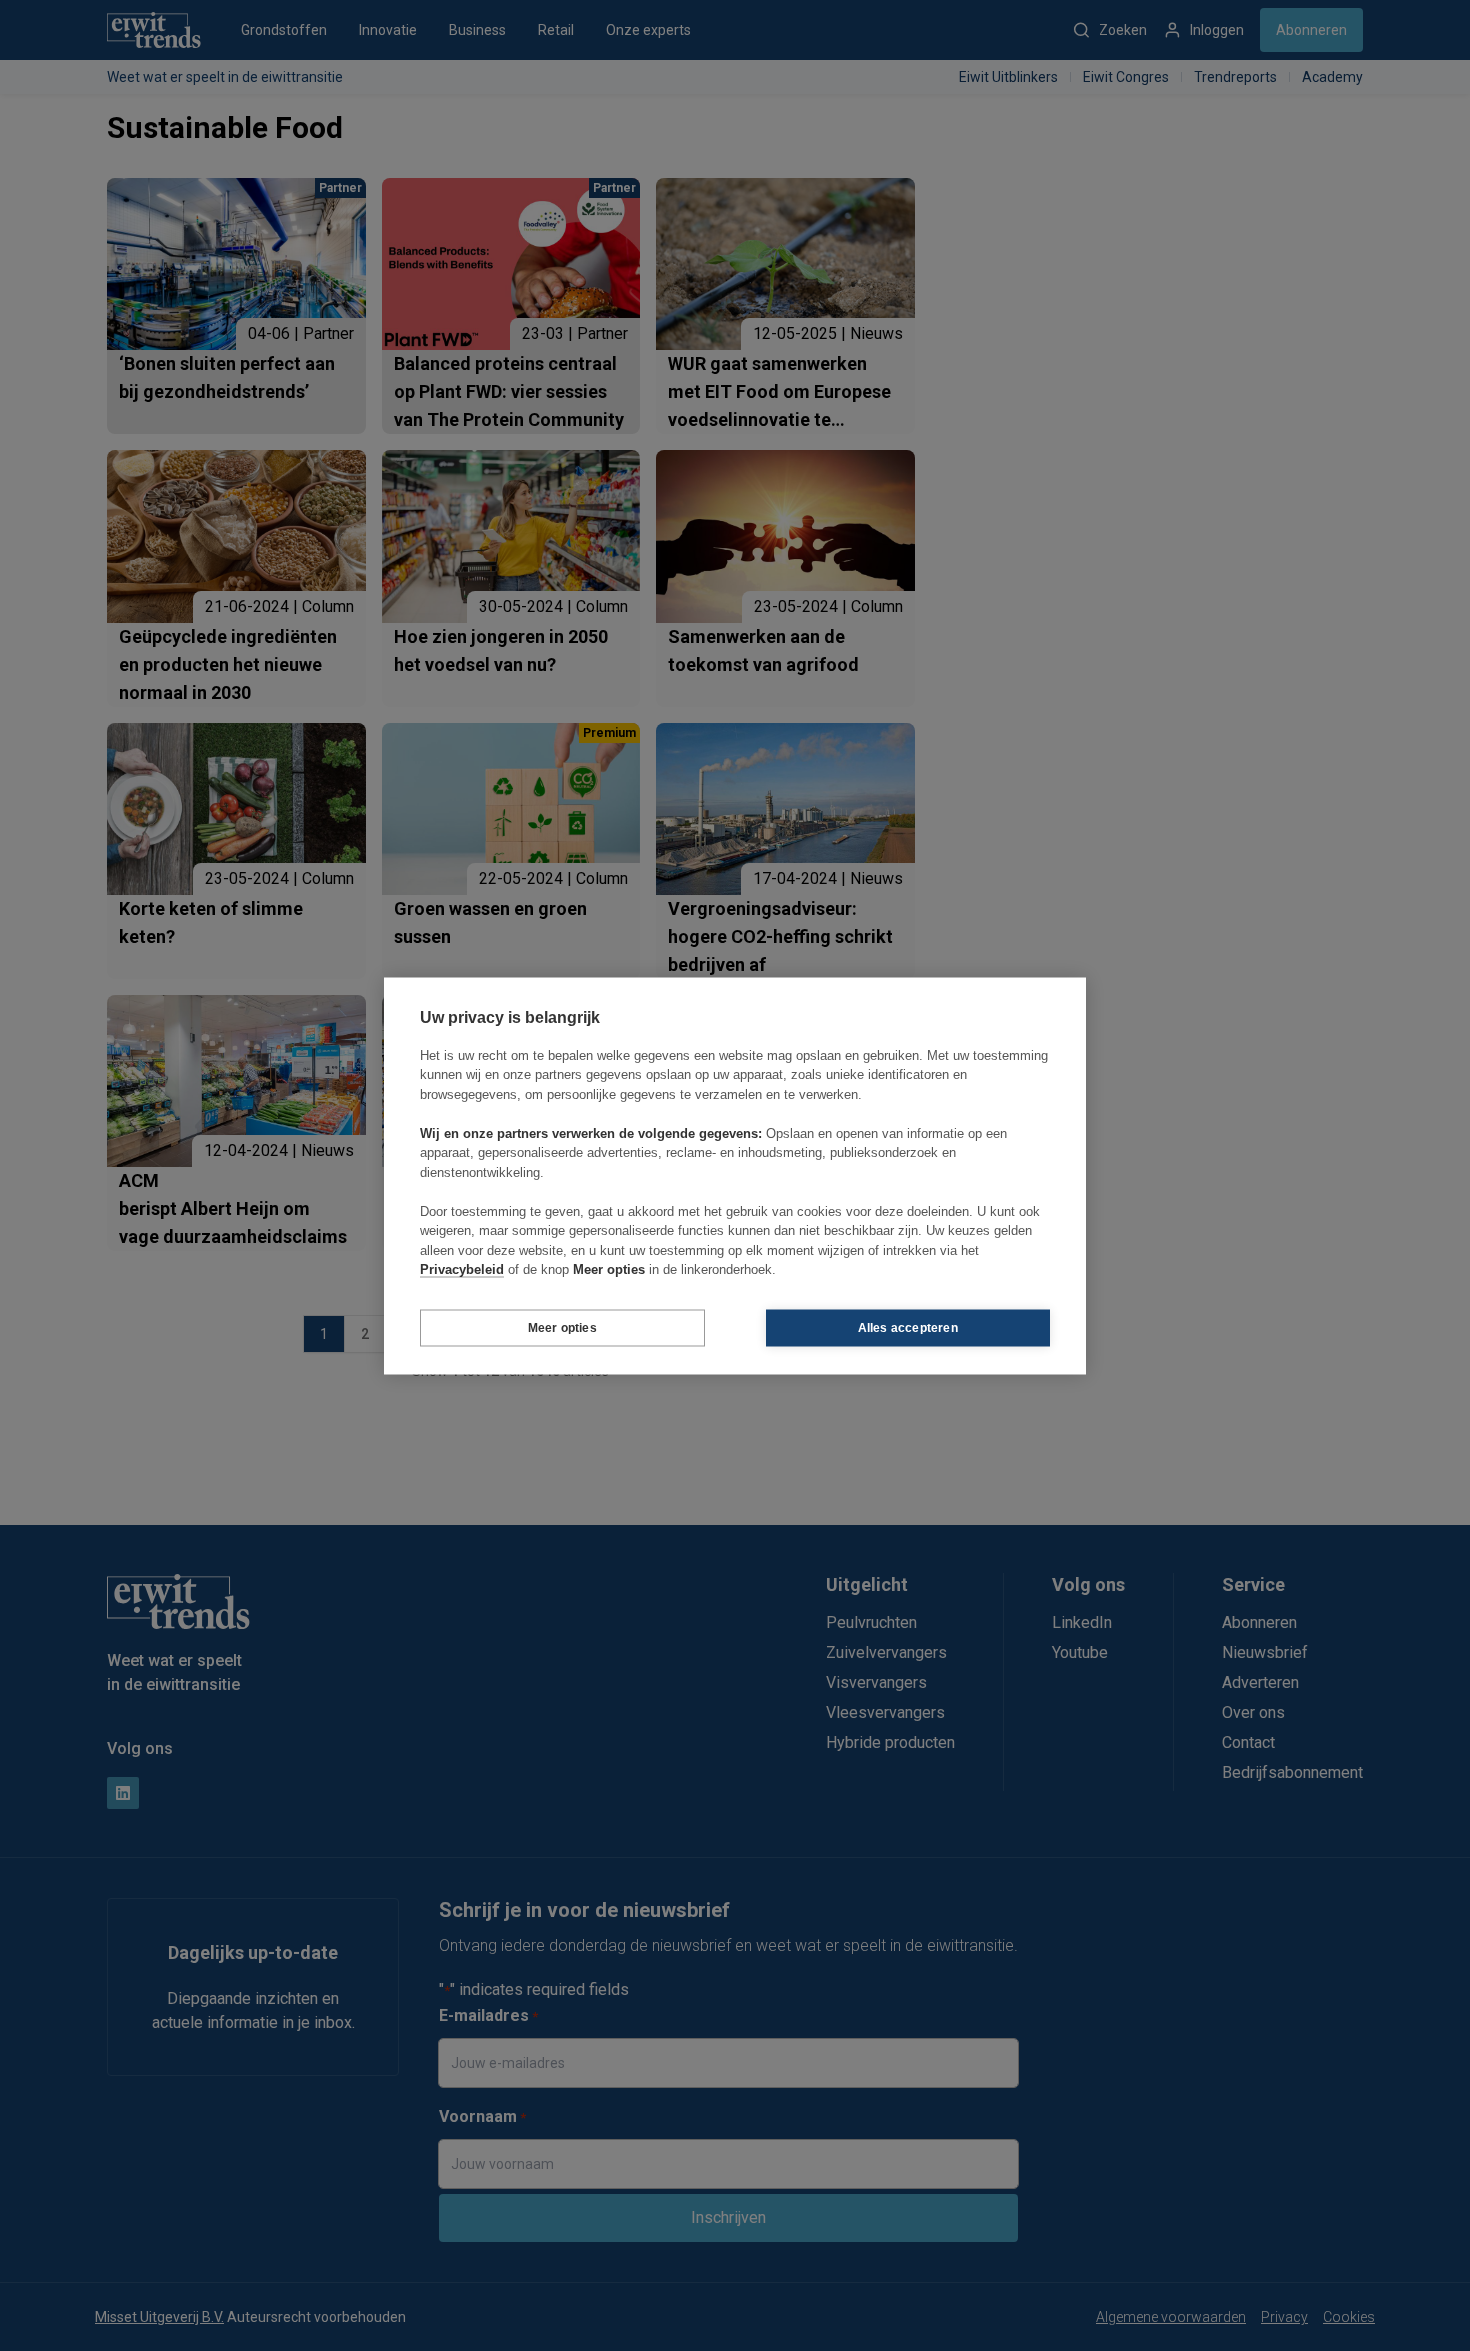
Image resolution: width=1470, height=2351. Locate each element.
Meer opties (562, 1328)
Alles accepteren (908, 1328)
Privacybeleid (462, 1269)
